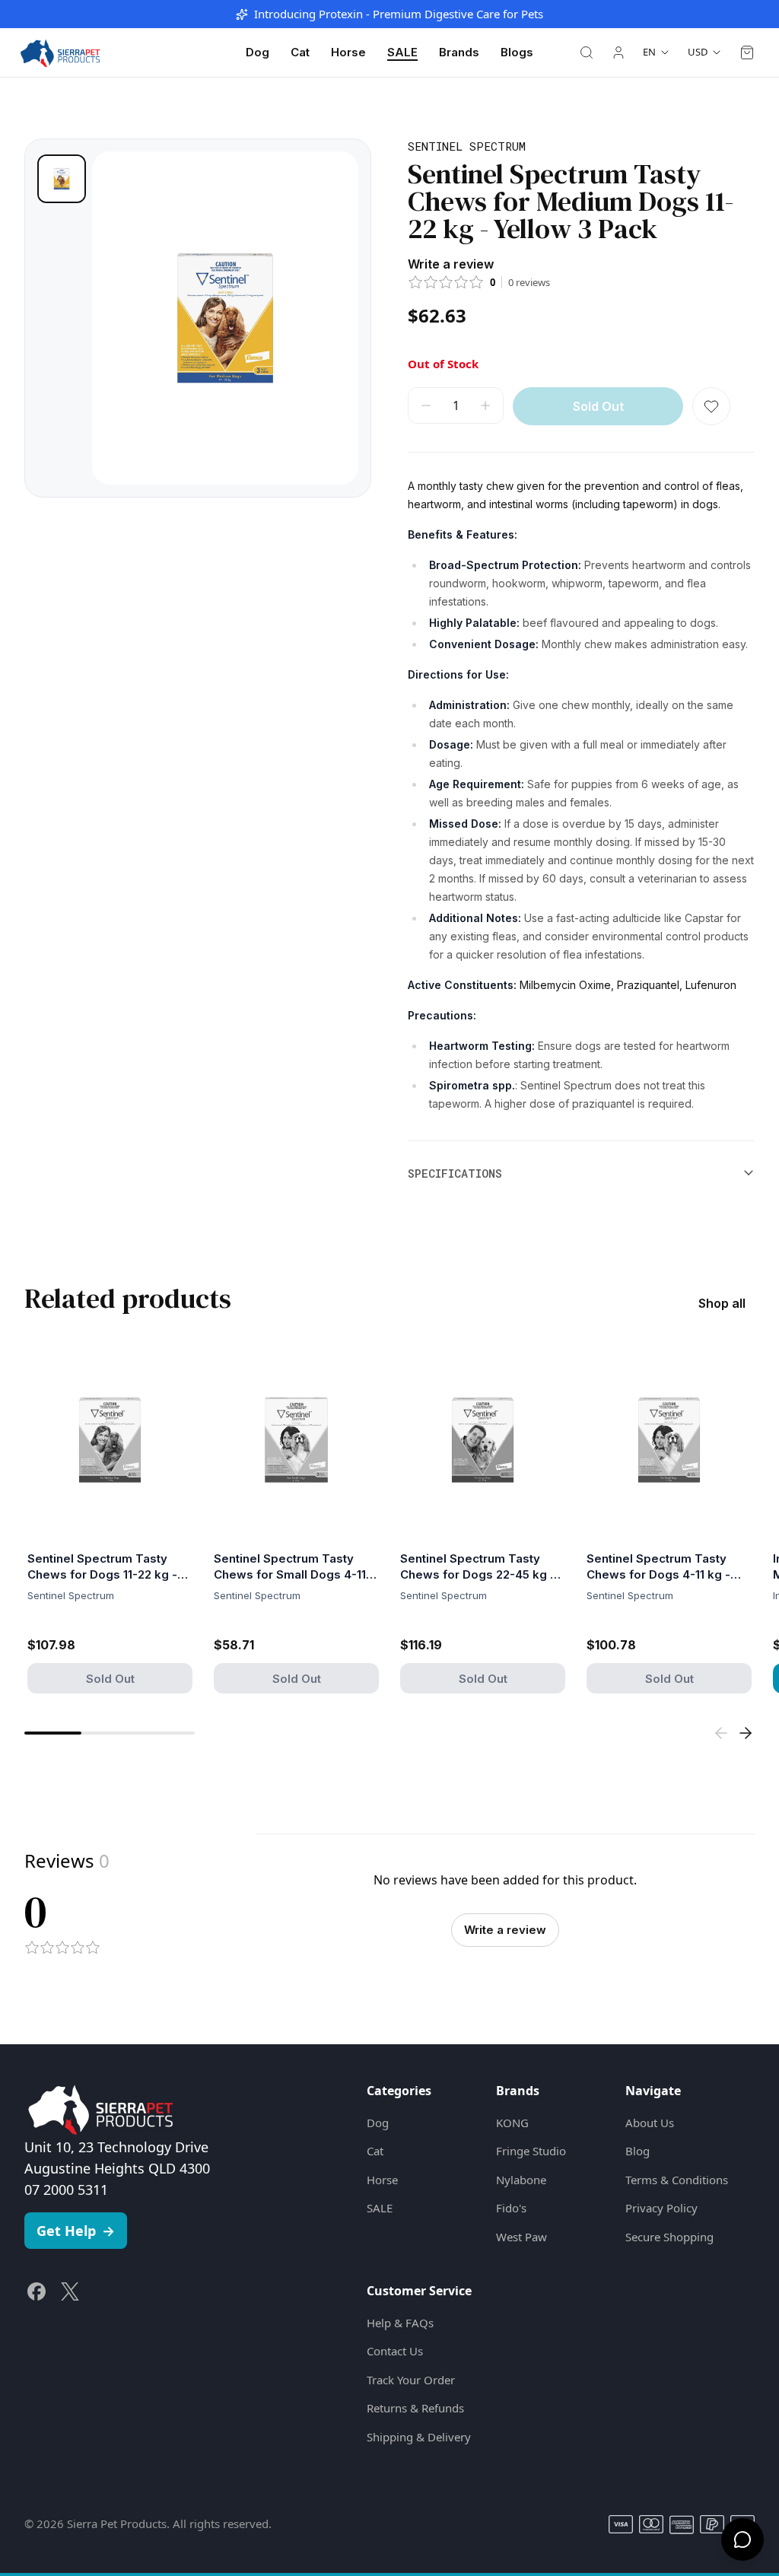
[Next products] (746, 1733)
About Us (650, 2123)
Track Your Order (411, 2380)
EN (649, 52)
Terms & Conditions (677, 2180)
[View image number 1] (62, 179)
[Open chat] (742, 2539)
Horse (348, 52)
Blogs (517, 52)
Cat (300, 52)
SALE (402, 52)
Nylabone (521, 2180)
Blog (638, 2151)
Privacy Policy (661, 2208)
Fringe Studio (531, 2151)
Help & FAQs (400, 2323)
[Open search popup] (587, 52)
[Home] (60, 52)
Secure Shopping (669, 2237)
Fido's (511, 2208)
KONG (512, 2123)
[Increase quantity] (485, 405)
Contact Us (395, 2351)
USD (698, 52)
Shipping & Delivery (419, 2437)
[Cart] (747, 52)
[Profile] (618, 52)
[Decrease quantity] (426, 405)
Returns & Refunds (415, 2408)
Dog (258, 52)
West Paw (521, 2237)
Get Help (76, 2231)
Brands (459, 52)
